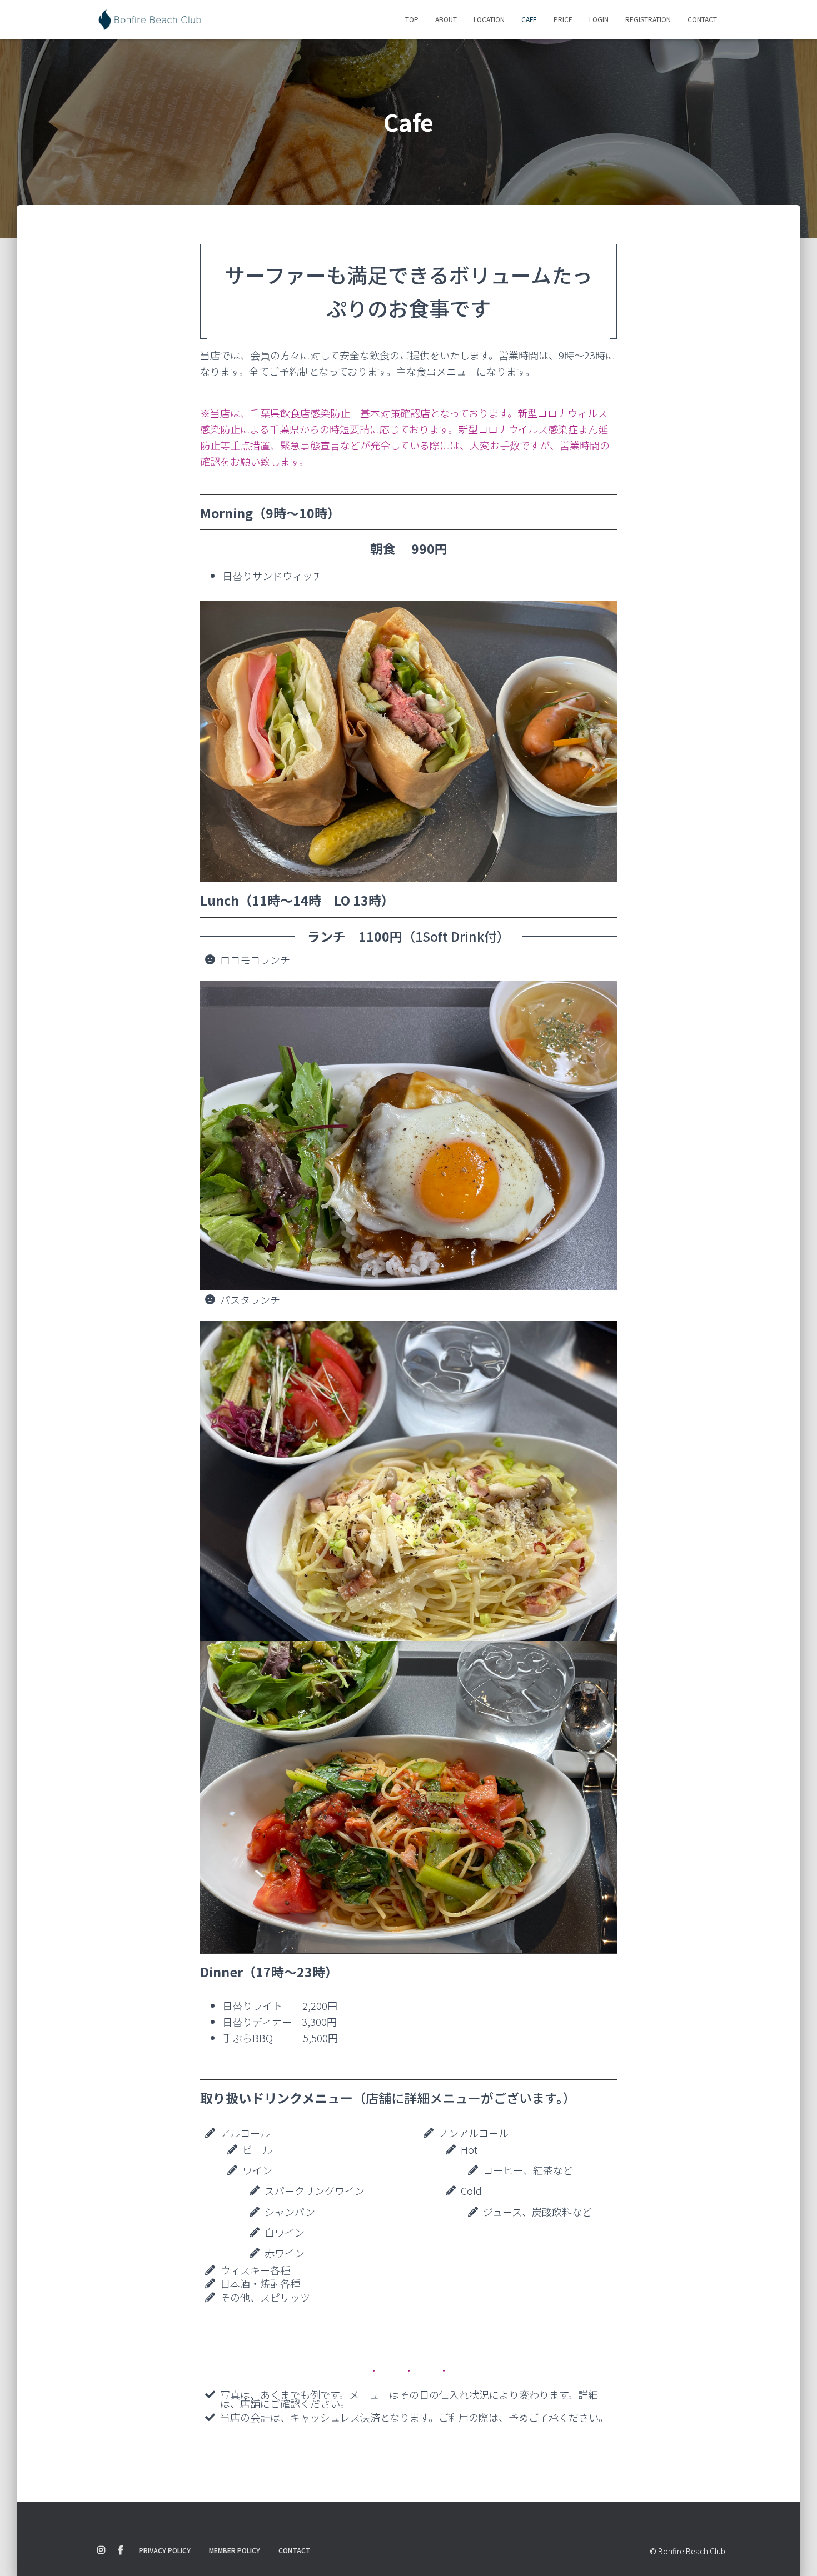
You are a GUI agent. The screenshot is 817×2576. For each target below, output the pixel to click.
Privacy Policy (165, 2550)
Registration (648, 19)
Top (412, 19)
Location (489, 19)
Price (563, 19)
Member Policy (235, 2550)
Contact (702, 19)
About (446, 19)
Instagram (101, 2550)
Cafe (529, 19)
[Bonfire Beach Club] (150, 19)
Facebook (121, 2550)
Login (599, 19)
